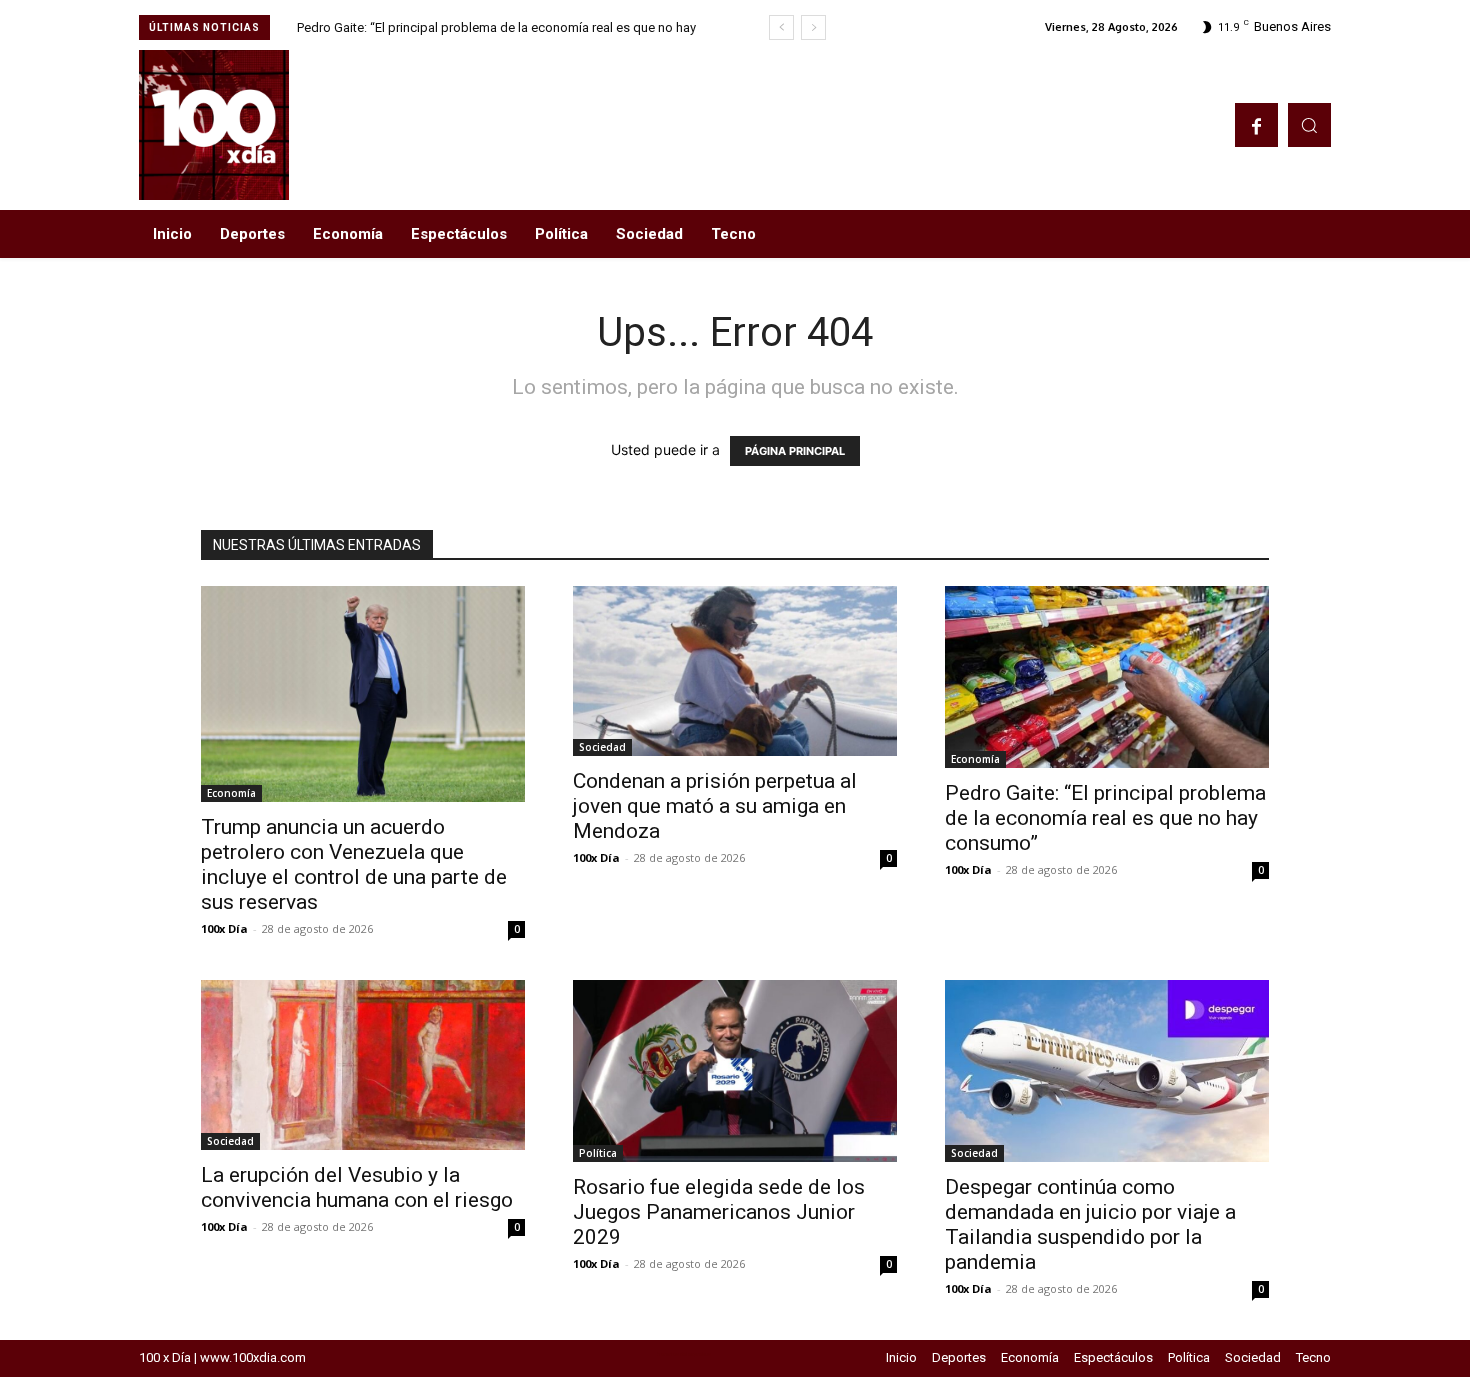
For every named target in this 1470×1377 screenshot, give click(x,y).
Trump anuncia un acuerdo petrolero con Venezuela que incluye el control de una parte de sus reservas (354, 864)
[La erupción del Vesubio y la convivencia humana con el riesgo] (363, 1065)
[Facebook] (1256, 124)
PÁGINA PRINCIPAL (795, 451)
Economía (231, 793)
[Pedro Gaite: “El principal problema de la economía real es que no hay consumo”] (1107, 677)
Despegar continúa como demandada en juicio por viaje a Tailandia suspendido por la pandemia (1090, 1224)
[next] (813, 27)
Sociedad (602, 747)
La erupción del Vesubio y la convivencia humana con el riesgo (357, 1187)
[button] (1309, 124)
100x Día (224, 928)
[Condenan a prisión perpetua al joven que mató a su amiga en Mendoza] (735, 671)
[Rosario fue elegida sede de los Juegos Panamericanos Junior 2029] (735, 1071)
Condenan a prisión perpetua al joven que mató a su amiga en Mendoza (715, 806)
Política (598, 1153)
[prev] (781, 27)
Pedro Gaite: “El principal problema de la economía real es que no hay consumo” (1105, 818)
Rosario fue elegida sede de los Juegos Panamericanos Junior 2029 (719, 1212)
